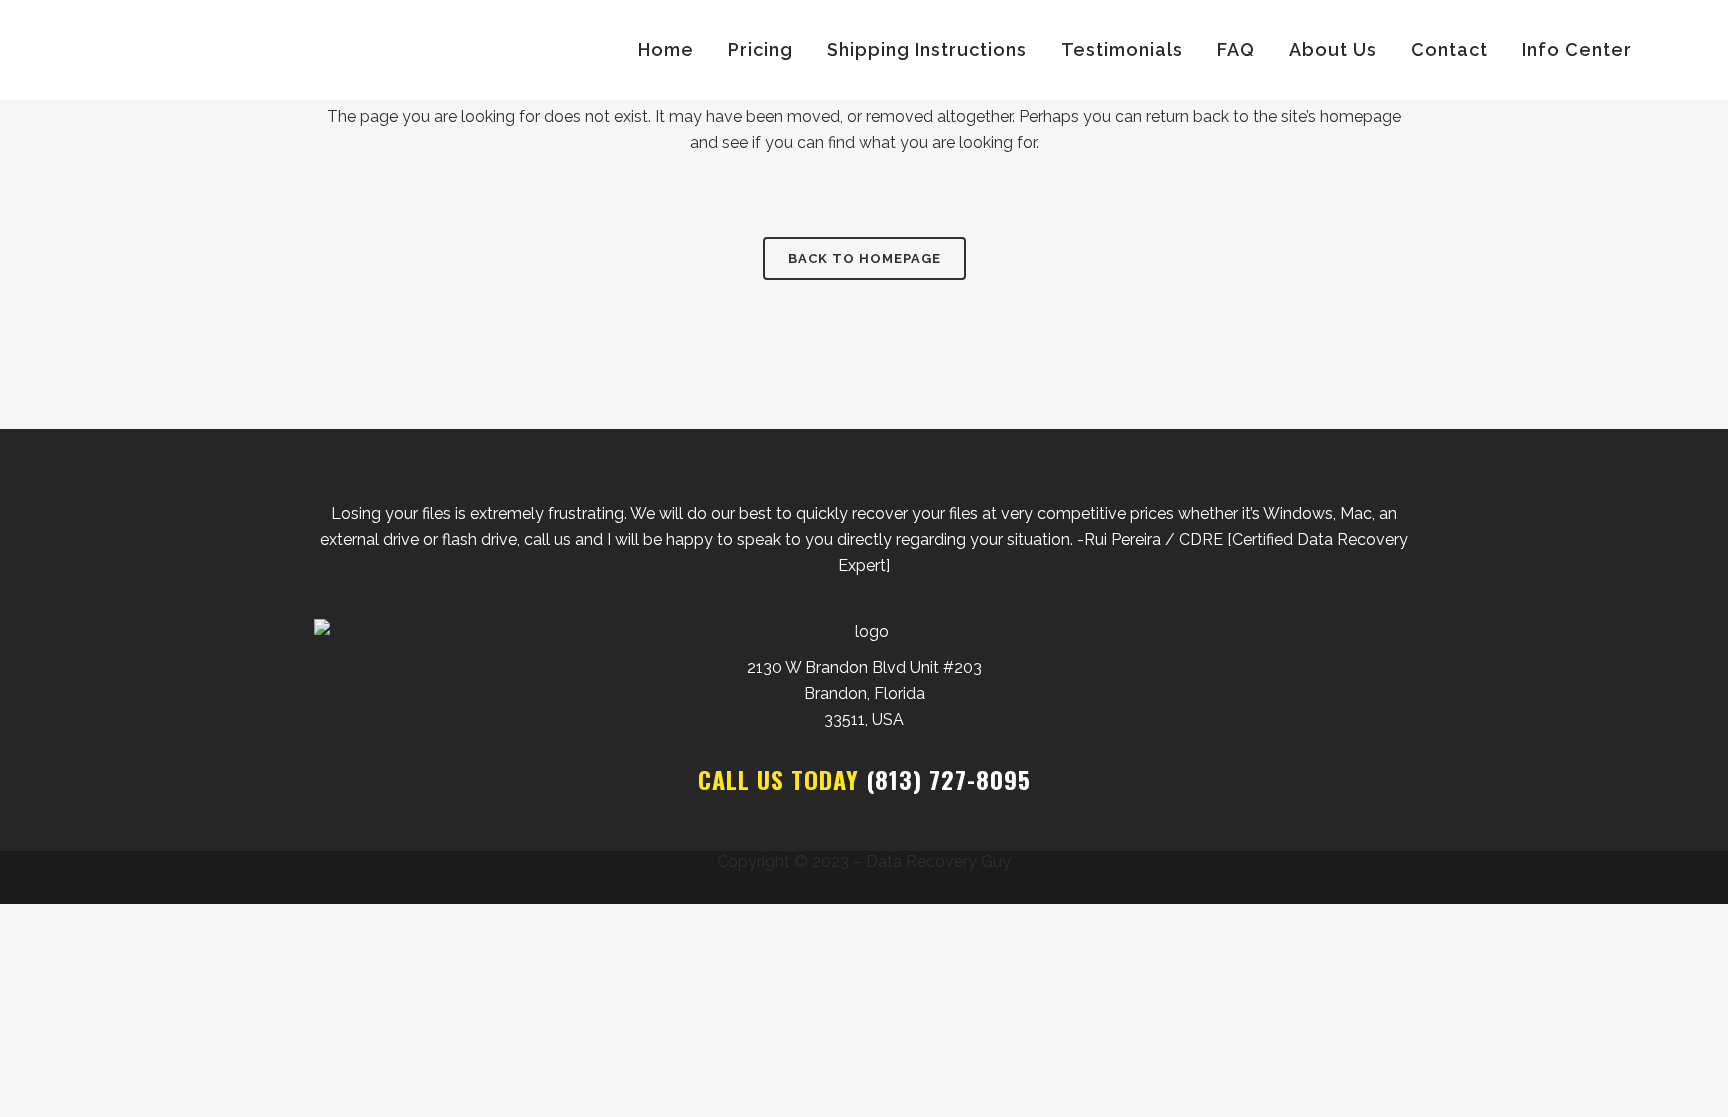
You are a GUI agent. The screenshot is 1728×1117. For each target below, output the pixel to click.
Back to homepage (864, 258)
